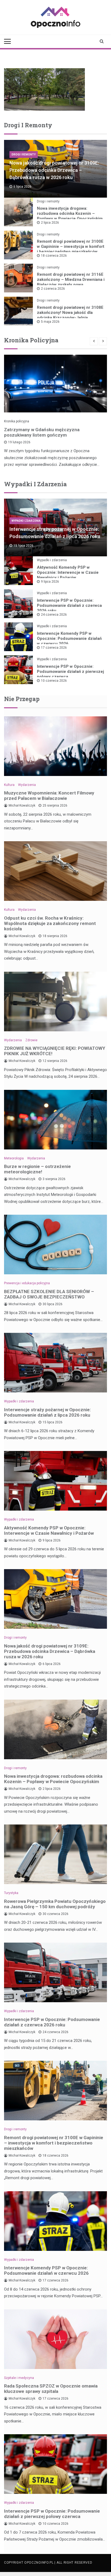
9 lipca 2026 (50, 582)
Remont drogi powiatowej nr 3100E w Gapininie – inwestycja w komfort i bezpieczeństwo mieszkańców (71, 246)
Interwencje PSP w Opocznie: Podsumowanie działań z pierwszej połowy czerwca (70, 672)
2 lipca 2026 (50, 223)
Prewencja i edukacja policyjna (27, 1283)
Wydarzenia (27, 785)
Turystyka (11, 1893)
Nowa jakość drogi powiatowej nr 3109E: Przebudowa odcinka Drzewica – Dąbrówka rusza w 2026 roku (54, 170)
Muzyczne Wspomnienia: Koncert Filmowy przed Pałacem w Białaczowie (49, 796)
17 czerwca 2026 (54, 648)
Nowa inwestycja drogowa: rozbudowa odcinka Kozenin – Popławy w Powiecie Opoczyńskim (70, 213)
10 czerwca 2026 (54, 681)
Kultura (9, 785)
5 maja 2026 (50, 322)
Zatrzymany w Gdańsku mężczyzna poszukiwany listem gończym (42, 432)
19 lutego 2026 (19, 442)
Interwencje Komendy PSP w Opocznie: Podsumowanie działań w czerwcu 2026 (69, 638)
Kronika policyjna (17, 421)
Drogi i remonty (24, 155)
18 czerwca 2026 (54, 256)
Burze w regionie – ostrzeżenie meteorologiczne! (37, 1169)
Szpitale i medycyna (19, 2378)
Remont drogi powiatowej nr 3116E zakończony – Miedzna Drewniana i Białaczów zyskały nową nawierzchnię (71, 282)
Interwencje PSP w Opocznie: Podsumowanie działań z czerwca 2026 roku (69, 605)
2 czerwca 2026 (53, 289)
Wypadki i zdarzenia (26, 521)
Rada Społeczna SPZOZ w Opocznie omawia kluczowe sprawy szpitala (51, 2389)
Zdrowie (31, 1040)
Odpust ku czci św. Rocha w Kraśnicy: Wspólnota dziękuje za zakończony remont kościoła (50, 923)
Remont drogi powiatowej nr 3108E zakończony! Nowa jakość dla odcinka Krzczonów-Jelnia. (70, 313)
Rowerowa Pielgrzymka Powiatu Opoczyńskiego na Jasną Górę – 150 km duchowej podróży (55, 1904)
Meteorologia (14, 1158)
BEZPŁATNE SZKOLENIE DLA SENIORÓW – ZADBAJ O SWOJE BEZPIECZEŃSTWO (49, 1294)
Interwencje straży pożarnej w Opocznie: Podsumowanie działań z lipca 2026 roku (47, 1412)
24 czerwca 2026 (54, 615)
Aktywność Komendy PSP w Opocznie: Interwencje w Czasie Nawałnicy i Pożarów (68, 572)
